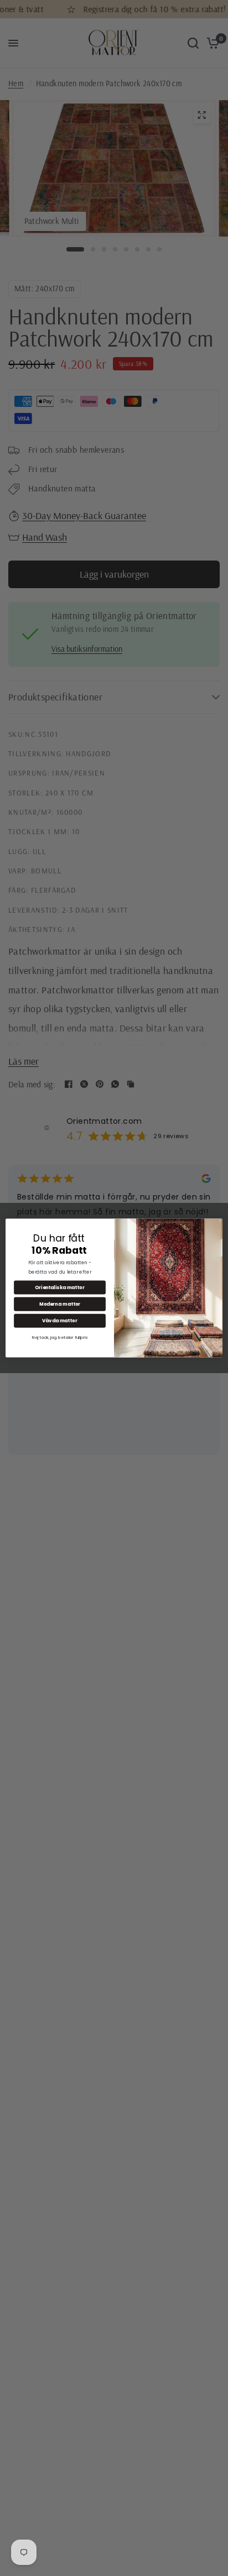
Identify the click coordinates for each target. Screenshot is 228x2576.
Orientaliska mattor (59, 1287)
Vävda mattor (60, 1321)
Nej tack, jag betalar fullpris (60, 1337)
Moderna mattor (60, 1304)
